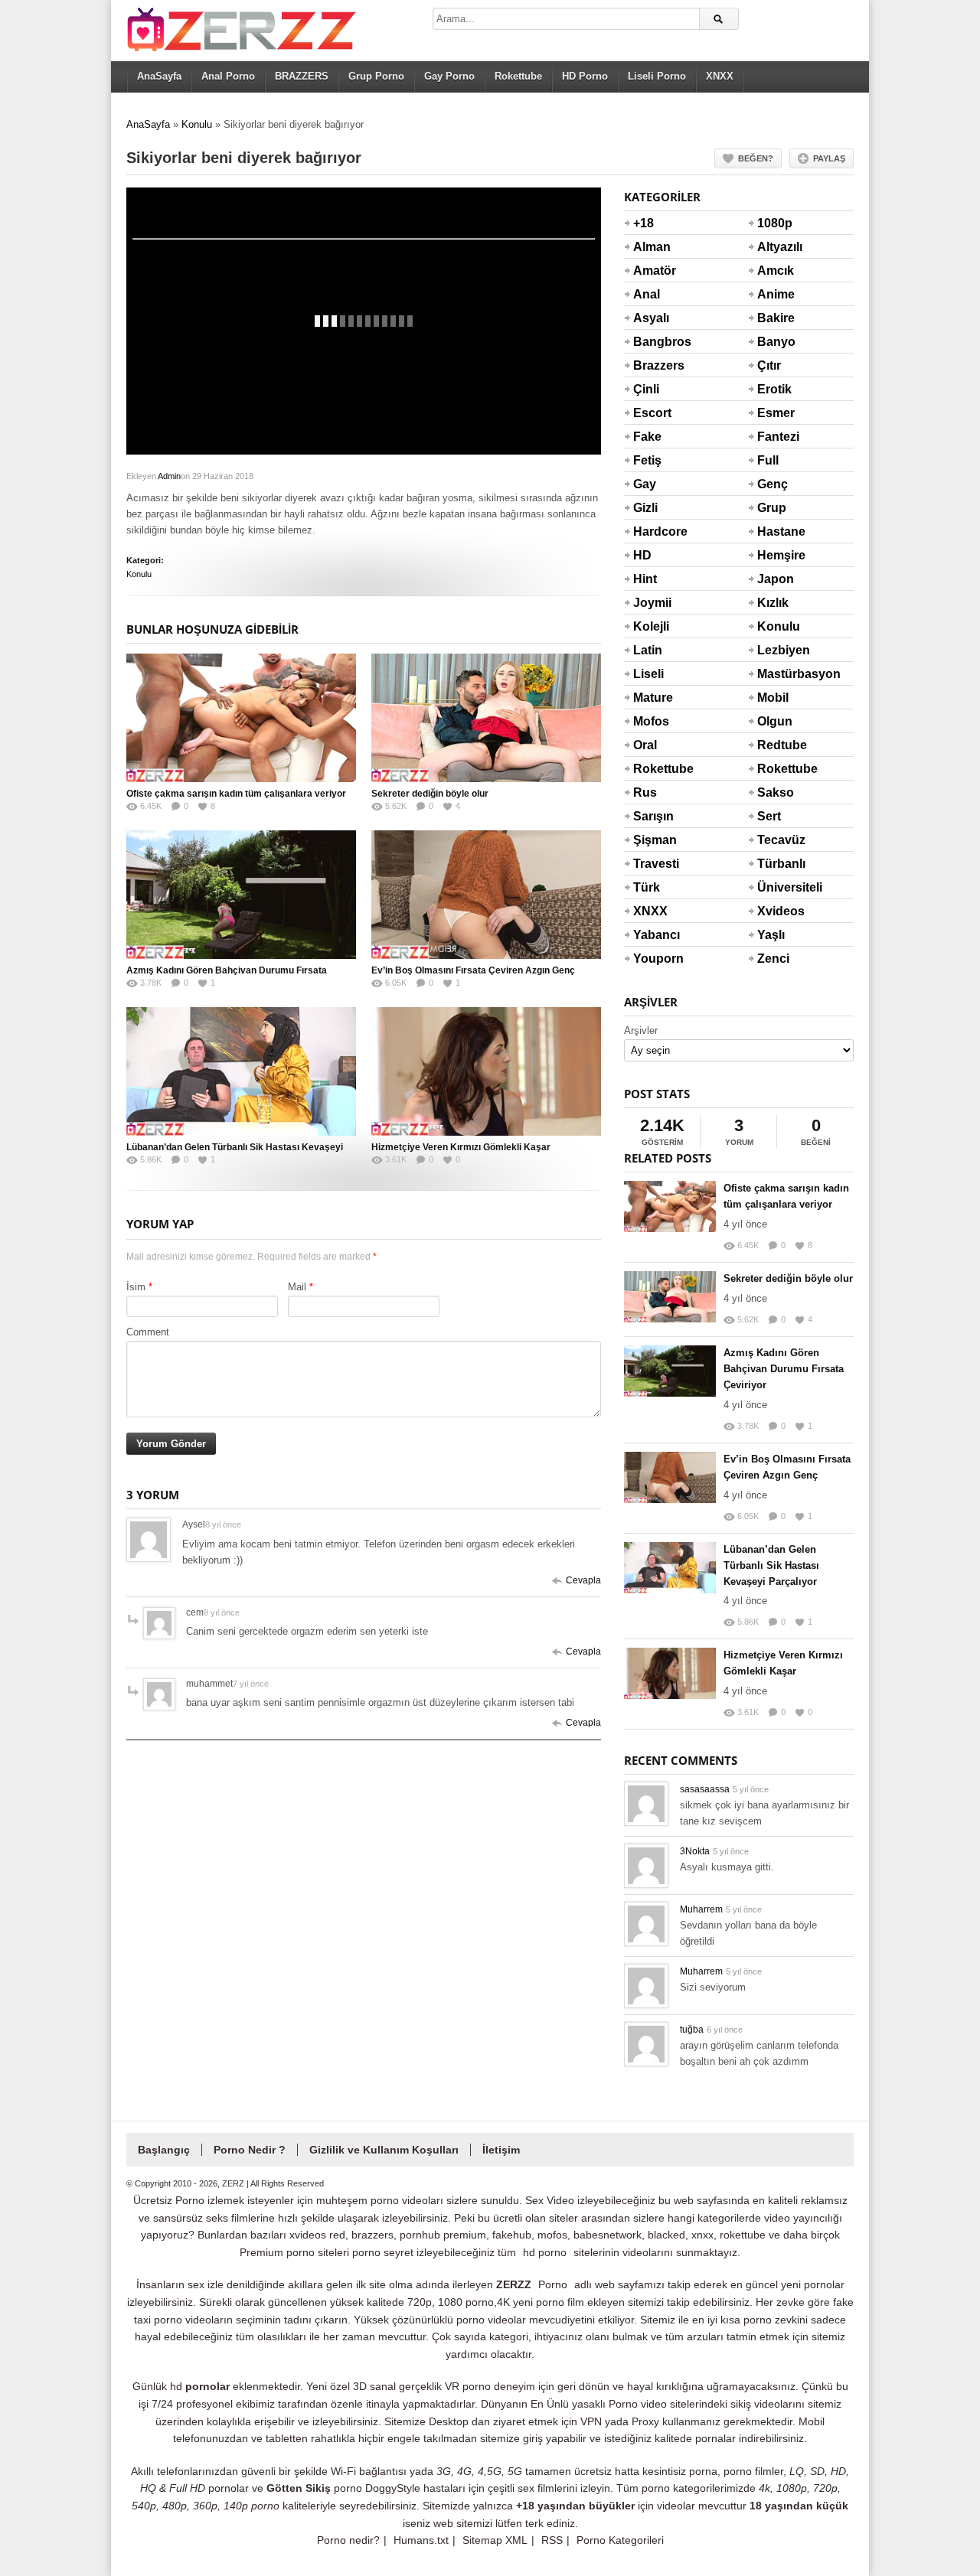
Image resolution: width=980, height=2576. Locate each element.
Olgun (775, 721)
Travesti (652, 864)
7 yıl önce (251, 1684)
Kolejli (651, 626)
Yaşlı (771, 935)
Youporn (652, 959)
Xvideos (776, 911)
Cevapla (583, 1580)
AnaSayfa (159, 76)
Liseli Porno (657, 76)
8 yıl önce (223, 1524)
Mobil (773, 698)
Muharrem (701, 1909)
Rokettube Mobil (776, 778)
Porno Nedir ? (250, 2150)
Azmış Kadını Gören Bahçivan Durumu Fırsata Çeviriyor (784, 1369)
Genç (773, 484)
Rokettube (518, 76)
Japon (776, 579)
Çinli (646, 389)
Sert (769, 816)
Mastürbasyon (776, 674)
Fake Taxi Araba (651, 446)
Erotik (774, 389)
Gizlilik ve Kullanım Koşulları (384, 2150)
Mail (297, 1287)
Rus (645, 792)
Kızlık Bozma (776, 612)
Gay (645, 484)
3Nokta (695, 1851)
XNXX (720, 76)
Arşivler (641, 1030)
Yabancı (652, 935)
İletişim (501, 2150)
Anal (647, 294)
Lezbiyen (776, 650)
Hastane (776, 532)
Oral (645, 745)
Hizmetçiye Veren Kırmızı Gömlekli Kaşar (461, 1147)
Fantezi (776, 437)
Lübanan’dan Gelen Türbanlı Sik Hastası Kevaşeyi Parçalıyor (771, 1565)
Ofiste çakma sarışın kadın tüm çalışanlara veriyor (236, 794)
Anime (776, 294)
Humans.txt (421, 2540)
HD (642, 555)
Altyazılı (776, 247)
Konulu (197, 124)
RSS (552, 2540)
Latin (648, 650)
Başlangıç (164, 2150)
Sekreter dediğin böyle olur (430, 794)
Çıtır (769, 365)
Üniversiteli (776, 887)
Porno (553, 2284)
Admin (169, 476)
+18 (644, 223)
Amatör (652, 271)
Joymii (652, 603)
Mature (652, 698)
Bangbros (652, 342)
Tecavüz (776, 840)
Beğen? (756, 158)
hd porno (545, 2252)
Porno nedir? (348, 2540)
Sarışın (652, 816)
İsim (136, 1287)
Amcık (776, 271)
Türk (647, 887)
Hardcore (652, 532)
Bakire (776, 318)
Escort (652, 413)
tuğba (692, 2030)
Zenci (773, 959)
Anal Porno (228, 76)
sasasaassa (705, 1789)
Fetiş (647, 460)
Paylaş (829, 158)
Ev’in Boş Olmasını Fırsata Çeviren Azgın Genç (473, 970)
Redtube (776, 745)
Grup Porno (376, 76)
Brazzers (652, 365)
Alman (652, 247)
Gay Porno (449, 76)
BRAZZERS (302, 76)
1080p (775, 223)
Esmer (776, 413)
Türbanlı (776, 864)
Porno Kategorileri (620, 2540)
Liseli (648, 674)
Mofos (651, 721)
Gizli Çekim (652, 517)
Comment (148, 1332)
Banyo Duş (776, 351)
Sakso (776, 792)
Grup (772, 508)
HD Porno (585, 76)
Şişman (652, 840)
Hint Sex (645, 589)
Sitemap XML (495, 2540)
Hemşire (776, 555)
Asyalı (651, 318)
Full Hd (768, 470)
